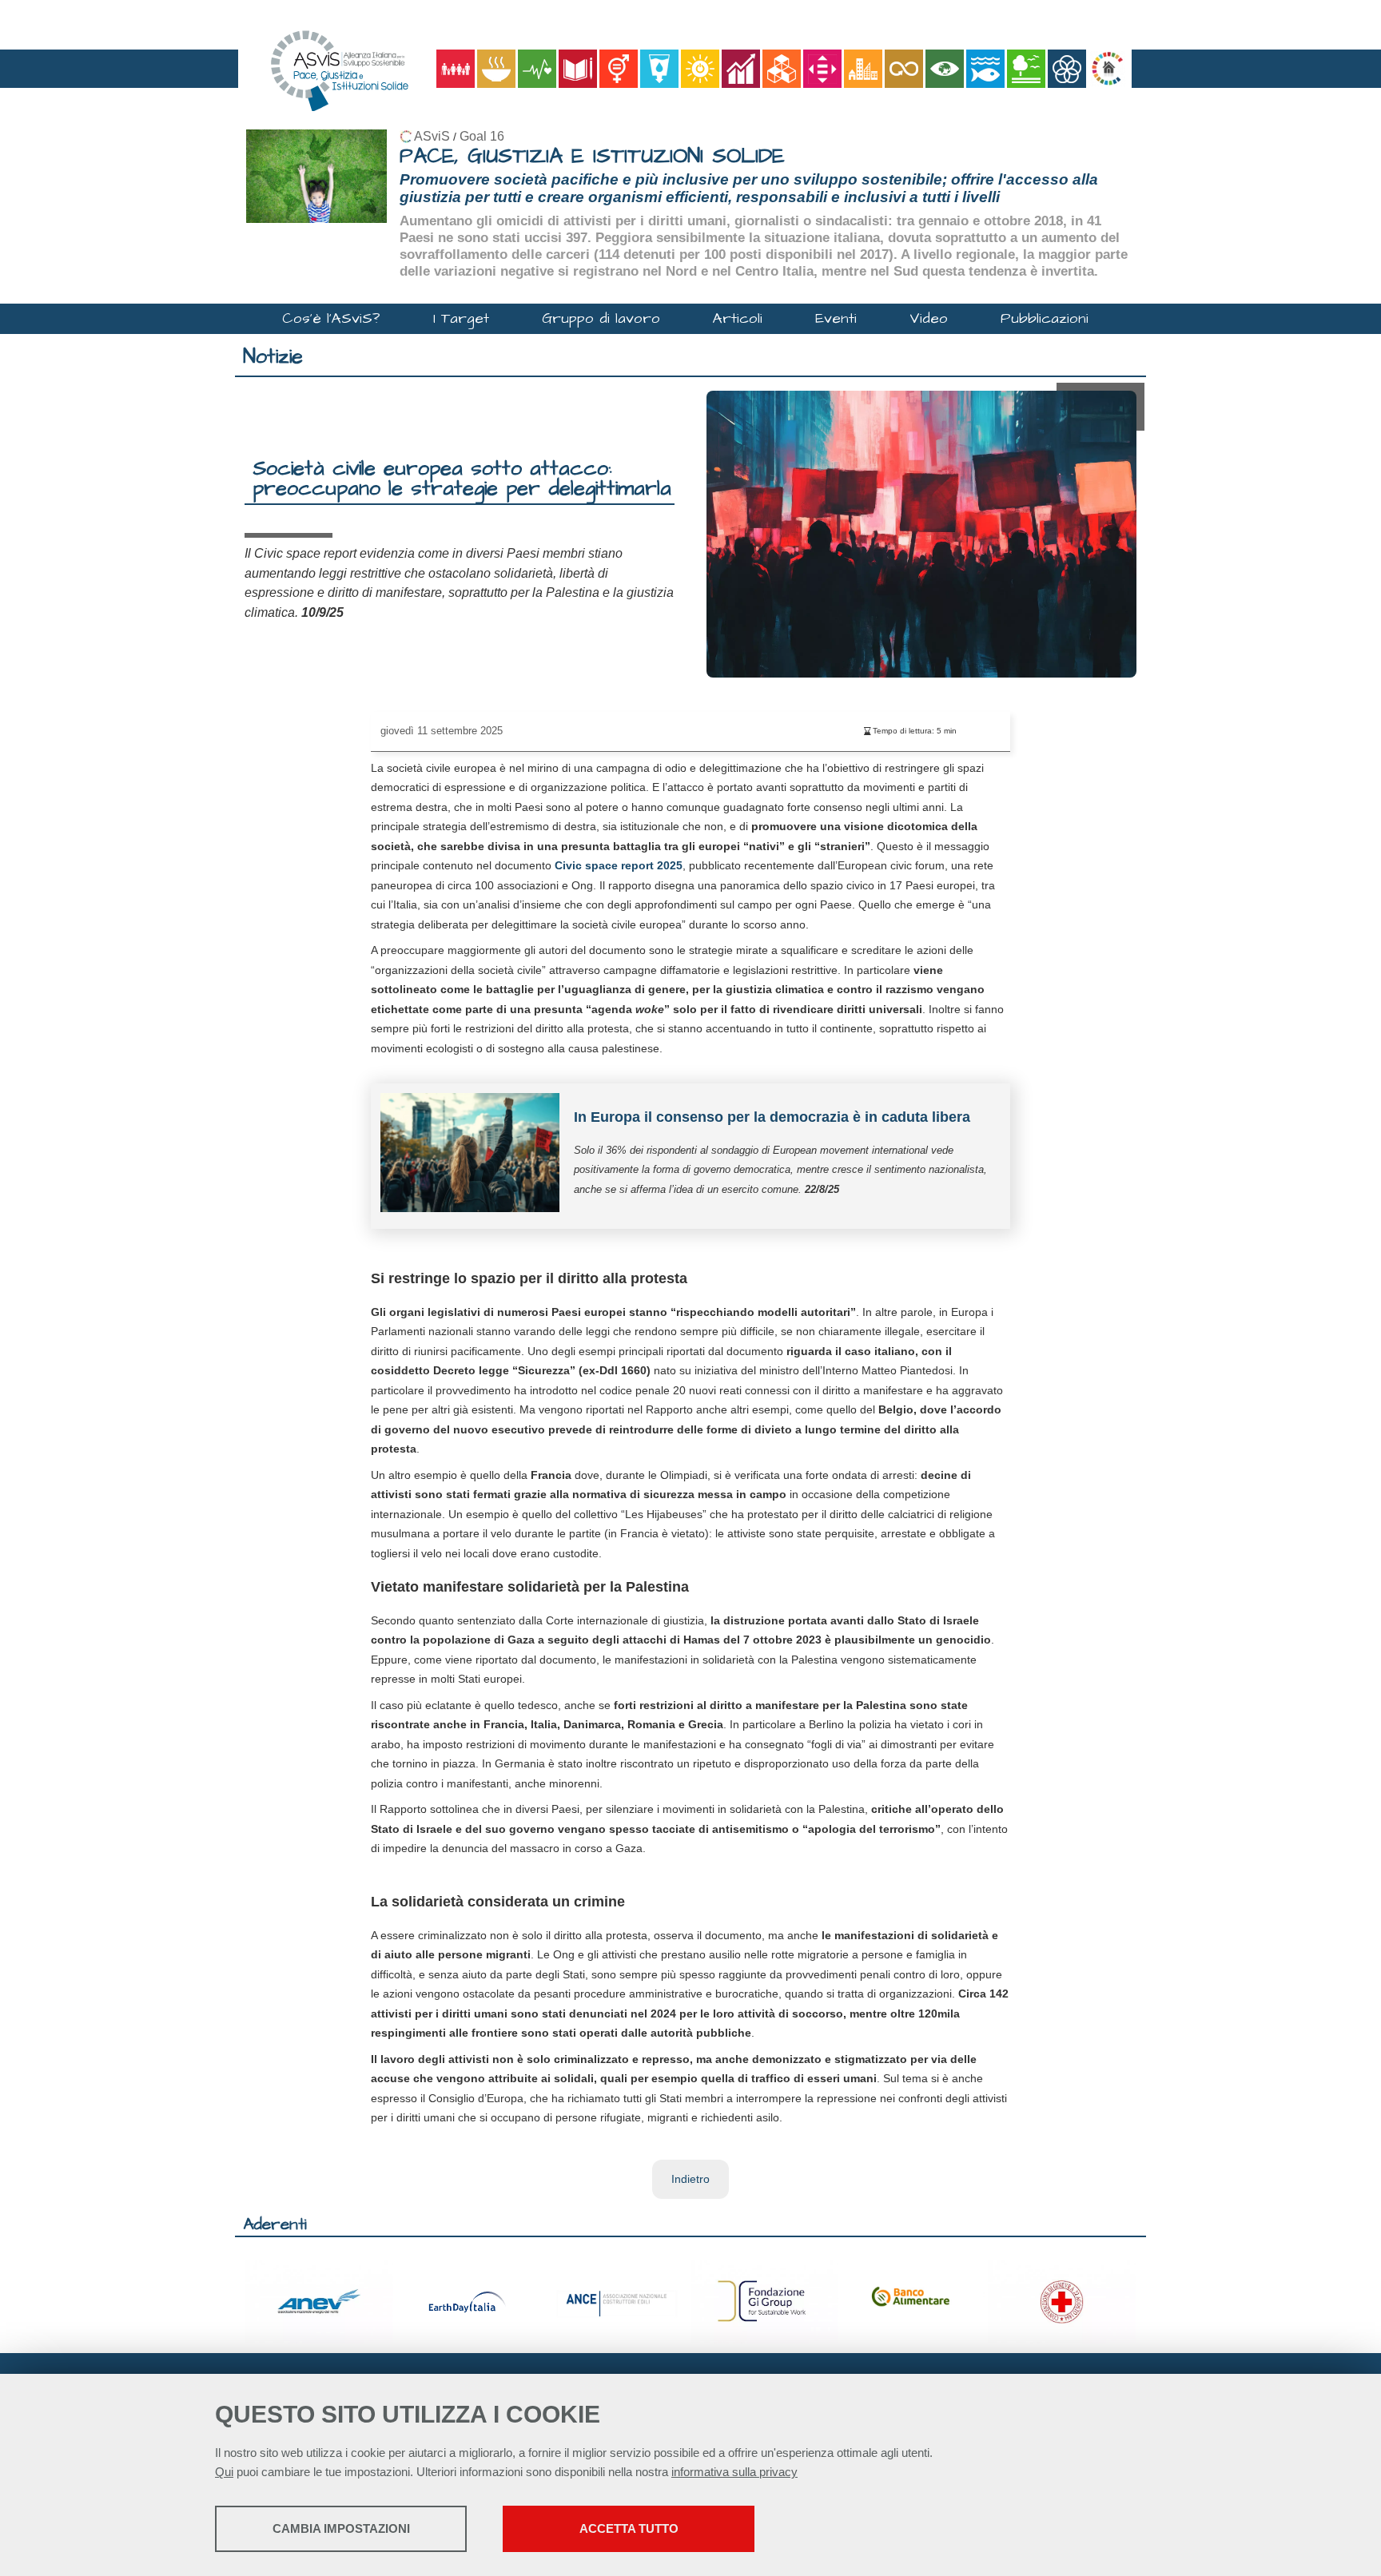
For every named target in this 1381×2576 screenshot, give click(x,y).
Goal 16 (482, 136)
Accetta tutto (629, 2528)
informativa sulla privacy (734, 2472)
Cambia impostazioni (341, 2528)
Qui (224, 2472)
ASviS (432, 136)
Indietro (690, 2179)
